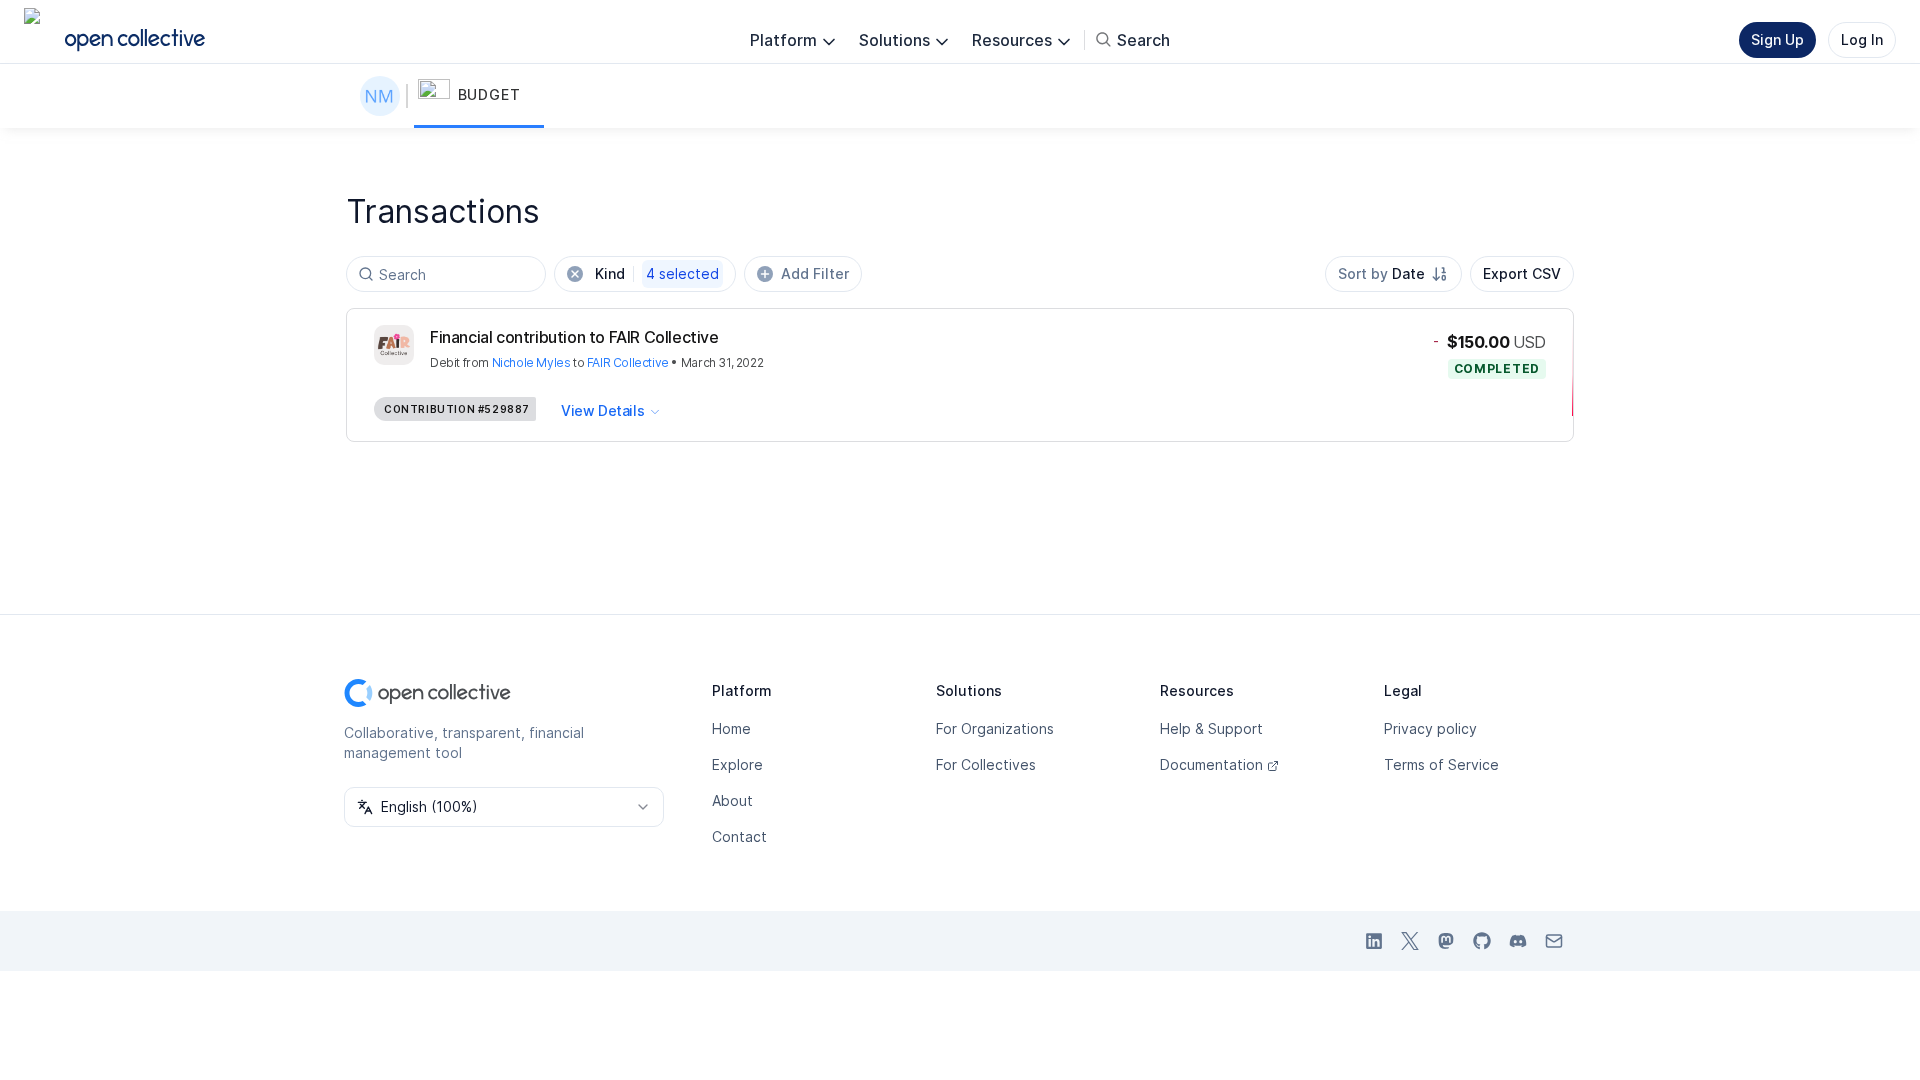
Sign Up (1777, 39)
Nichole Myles (531, 362)
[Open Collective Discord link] (1518, 941)
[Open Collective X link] (1410, 941)
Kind (657, 273)
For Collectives (986, 764)
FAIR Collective (628, 362)
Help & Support (1211, 728)
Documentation (1211, 764)
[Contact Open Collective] (1554, 941)
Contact (739, 836)
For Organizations (995, 728)
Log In (1862, 39)
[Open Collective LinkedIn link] (1374, 941)
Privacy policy (1430, 728)
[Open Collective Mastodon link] (1446, 941)
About (732, 800)
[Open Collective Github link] (1482, 941)
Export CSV (1522, 273)
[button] (479, 96)
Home (731, 728)
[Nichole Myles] (384, 96)
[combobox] (1393, 274)
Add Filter (815, 273)
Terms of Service (1441, 764)
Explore (737, 764)
